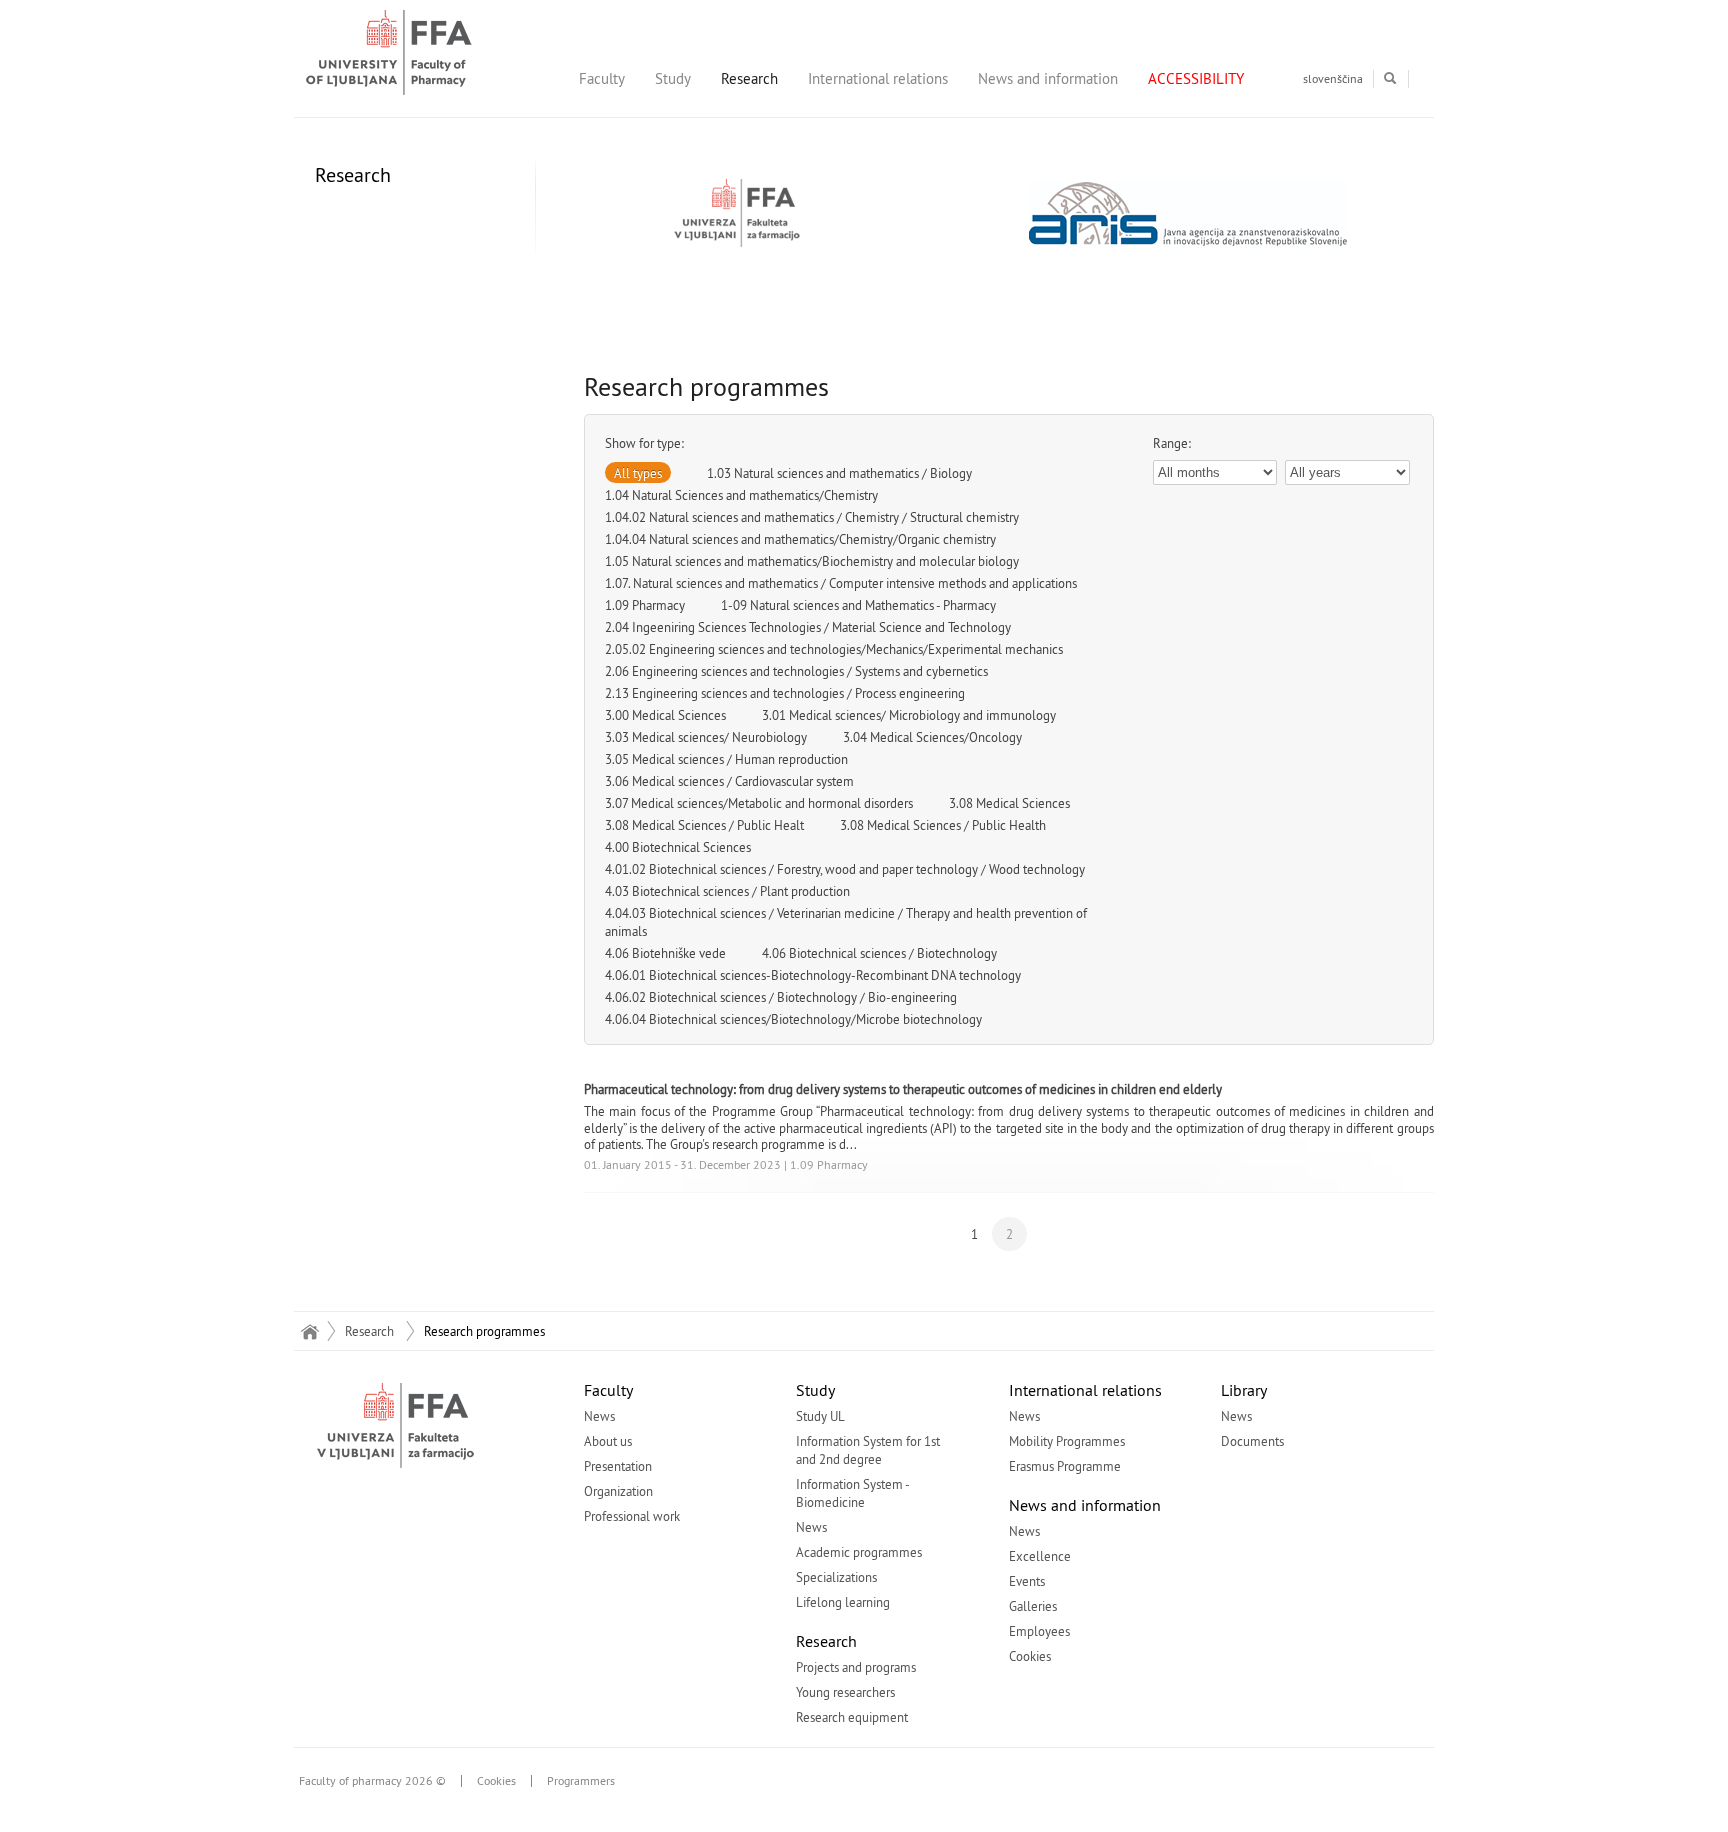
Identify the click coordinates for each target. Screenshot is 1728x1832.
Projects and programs (856, 1667)
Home (309, 1331)
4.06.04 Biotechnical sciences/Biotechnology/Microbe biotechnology (793, 1019)
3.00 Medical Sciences (665, 715)
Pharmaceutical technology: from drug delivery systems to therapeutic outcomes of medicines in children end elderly (903, 1089)
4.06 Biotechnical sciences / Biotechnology (879, 953)
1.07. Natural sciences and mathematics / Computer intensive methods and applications (841, 583)
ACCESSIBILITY (1196, 78)
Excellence (1040, 1556)
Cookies (1030, 1656)
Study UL (820, 1416)
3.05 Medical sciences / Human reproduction (726, 759)
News (599, 1416)
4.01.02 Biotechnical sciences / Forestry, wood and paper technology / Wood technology (845, 869)
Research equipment (852, 1717)
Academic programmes (859, 1552)
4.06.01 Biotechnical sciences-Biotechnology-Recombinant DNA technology (813, 975)
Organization (618, 1491)
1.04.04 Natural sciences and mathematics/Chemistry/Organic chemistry (800, 539)
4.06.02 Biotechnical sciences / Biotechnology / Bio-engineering (781, 997)
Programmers (581, 1781)
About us (608, 1441)
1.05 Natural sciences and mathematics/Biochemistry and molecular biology (812, 561)
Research (749, 78)
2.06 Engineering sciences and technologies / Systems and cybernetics (796, 671)
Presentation (618, 1466)
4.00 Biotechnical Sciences (678, 847)
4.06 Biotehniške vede (665, 953)
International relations (878, 78)
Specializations (836, 1577)
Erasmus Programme (1065, 1466)
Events (1027, 1581)
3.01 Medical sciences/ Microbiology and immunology (909, 715)
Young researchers (845, 1692)
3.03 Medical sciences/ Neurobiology (706, 737)
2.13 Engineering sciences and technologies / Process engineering (785, 693)
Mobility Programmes (1067, 1441)
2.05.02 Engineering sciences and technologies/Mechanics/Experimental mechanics (834, 649)
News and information (1048, 78)
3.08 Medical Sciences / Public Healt (704, 825)
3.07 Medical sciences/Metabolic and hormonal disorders (759, 803)
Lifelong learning (843, 1602)
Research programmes (484, 1331)
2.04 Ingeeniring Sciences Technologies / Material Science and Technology (808, 627)
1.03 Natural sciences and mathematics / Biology (839, 473)
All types (638, 473)
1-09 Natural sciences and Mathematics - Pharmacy (858, 605)
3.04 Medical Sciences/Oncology (932, 737)
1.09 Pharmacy (645, 605)
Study (673, 78)
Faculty (602, 78)
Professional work (632, 1516)
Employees (1039, 1631)
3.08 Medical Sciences (1009, 803)
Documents (1252, 1441)
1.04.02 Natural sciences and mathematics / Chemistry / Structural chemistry (812, 517)
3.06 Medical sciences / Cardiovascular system (729, 781)
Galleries (1033, 1606)
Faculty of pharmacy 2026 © (372, 1781)
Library (1244, 1390)
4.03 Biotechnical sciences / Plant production (727, 891)
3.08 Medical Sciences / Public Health (943, 825)
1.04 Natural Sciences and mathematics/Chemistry (741, 495)
